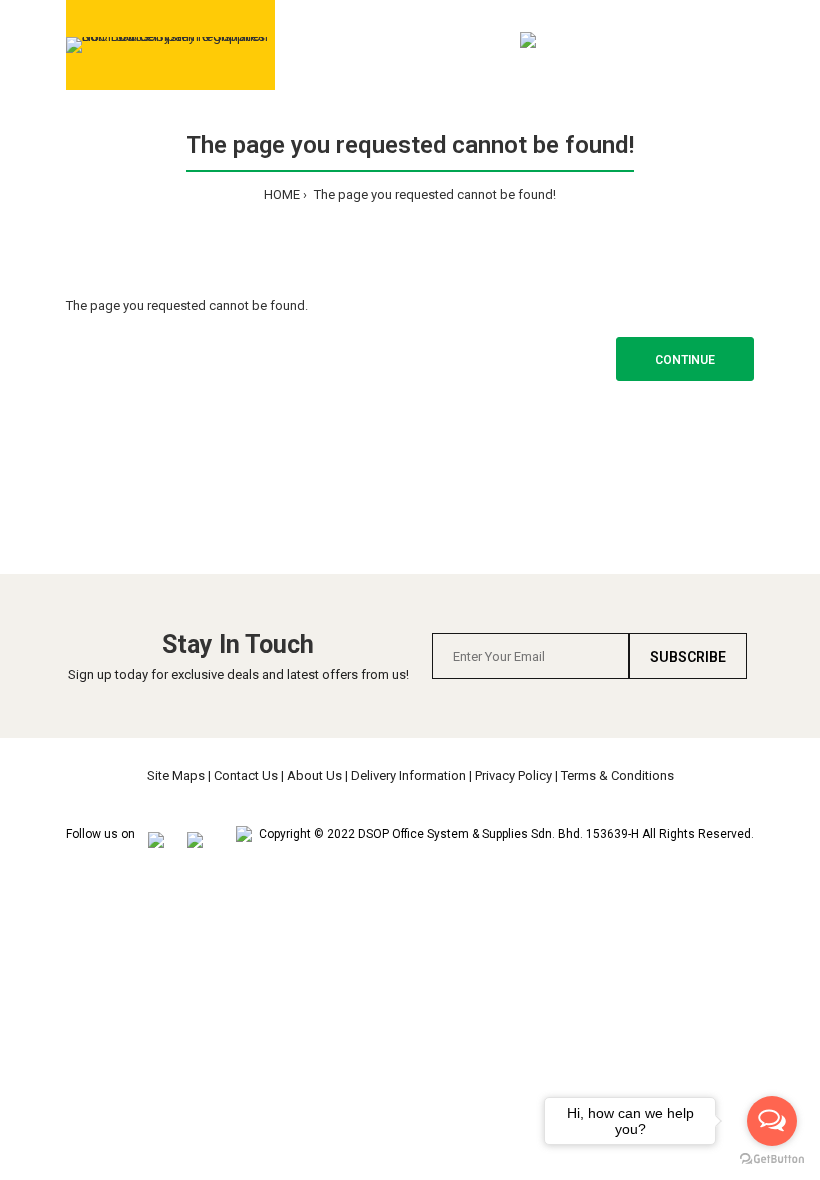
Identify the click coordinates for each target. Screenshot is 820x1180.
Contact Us (246, 775)
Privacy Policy (513, 775)
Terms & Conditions (617, 775)
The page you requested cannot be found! (433, 194)
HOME (282, 194)
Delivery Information (408, 775)
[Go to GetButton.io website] (772, 1159)
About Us (314, 775)
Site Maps (176, 775)
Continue (685, 360)
